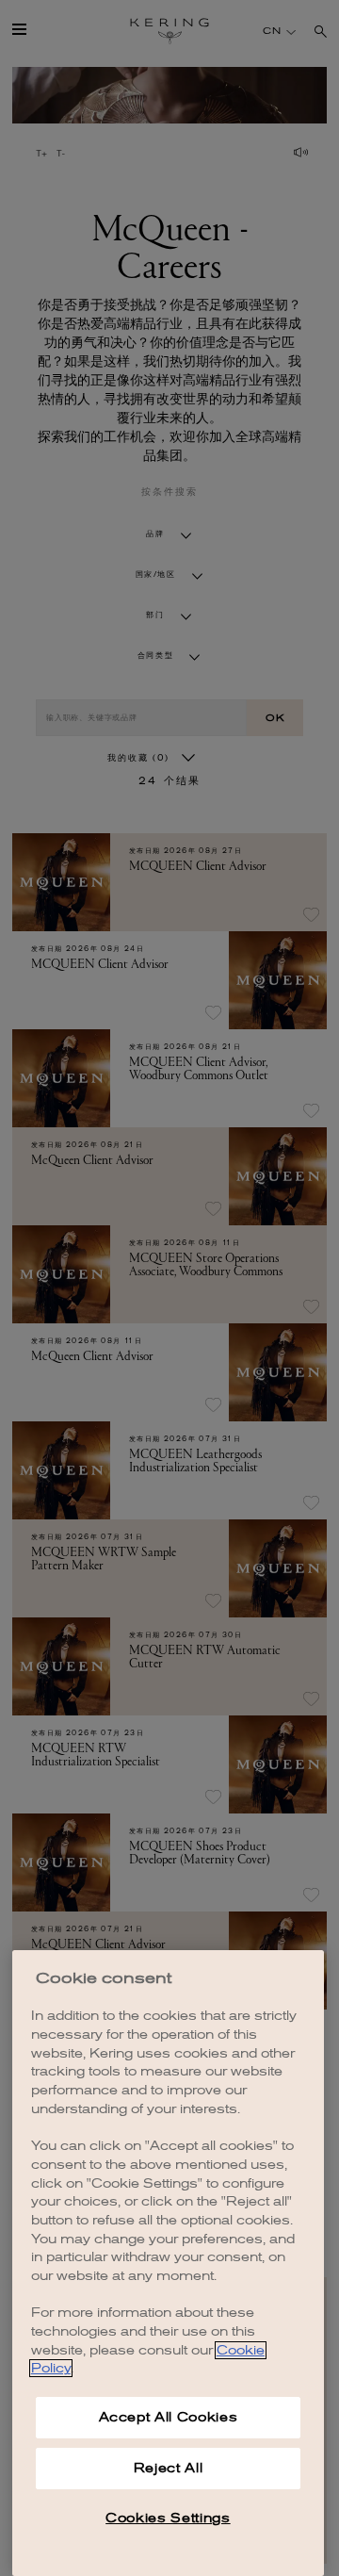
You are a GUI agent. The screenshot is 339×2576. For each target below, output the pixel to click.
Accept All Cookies (169, 2417)
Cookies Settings (168, 2518)
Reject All (169, 2468)
